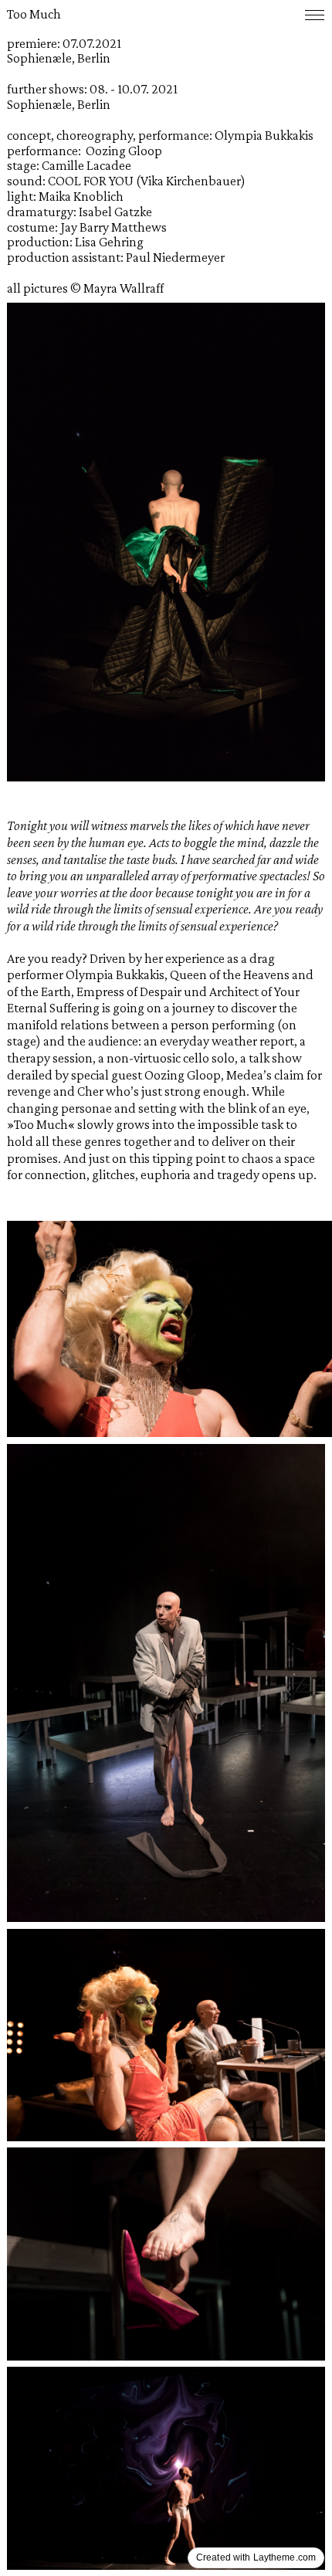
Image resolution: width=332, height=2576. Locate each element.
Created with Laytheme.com (256, 2557)
